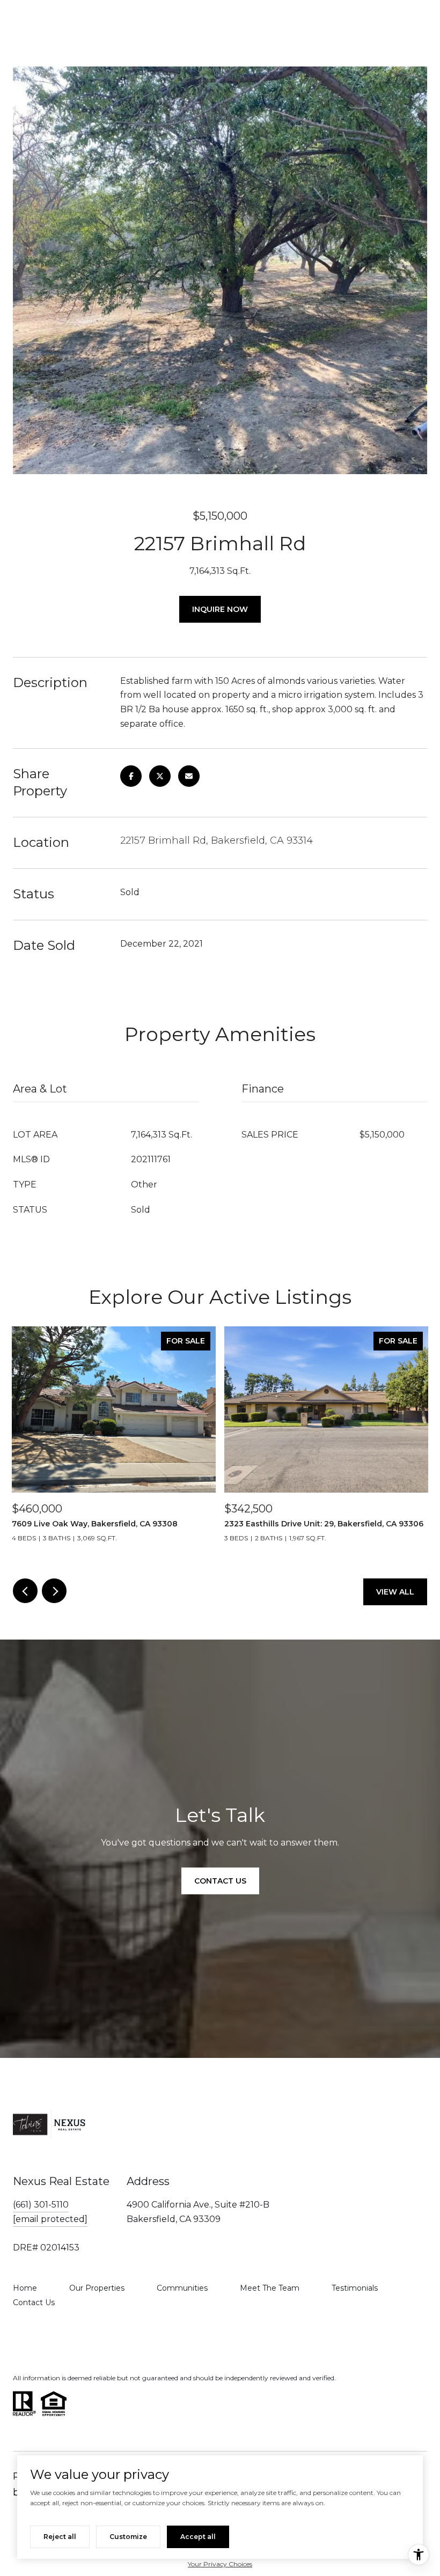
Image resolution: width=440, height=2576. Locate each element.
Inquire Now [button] (220, 609)
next (54, 1591)
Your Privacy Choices (220, 2564)
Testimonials (355, 2288)
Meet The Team (270, 2288)
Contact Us (34, 2302)
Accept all (198, 2537)
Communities (182, 2288)
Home (25, 2288)
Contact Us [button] (220, 1881)
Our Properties (97, 2288)
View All (395, 1592)
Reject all (60, 2537)
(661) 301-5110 (41, 2205)
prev (25, 1591)
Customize (128, 2537)
